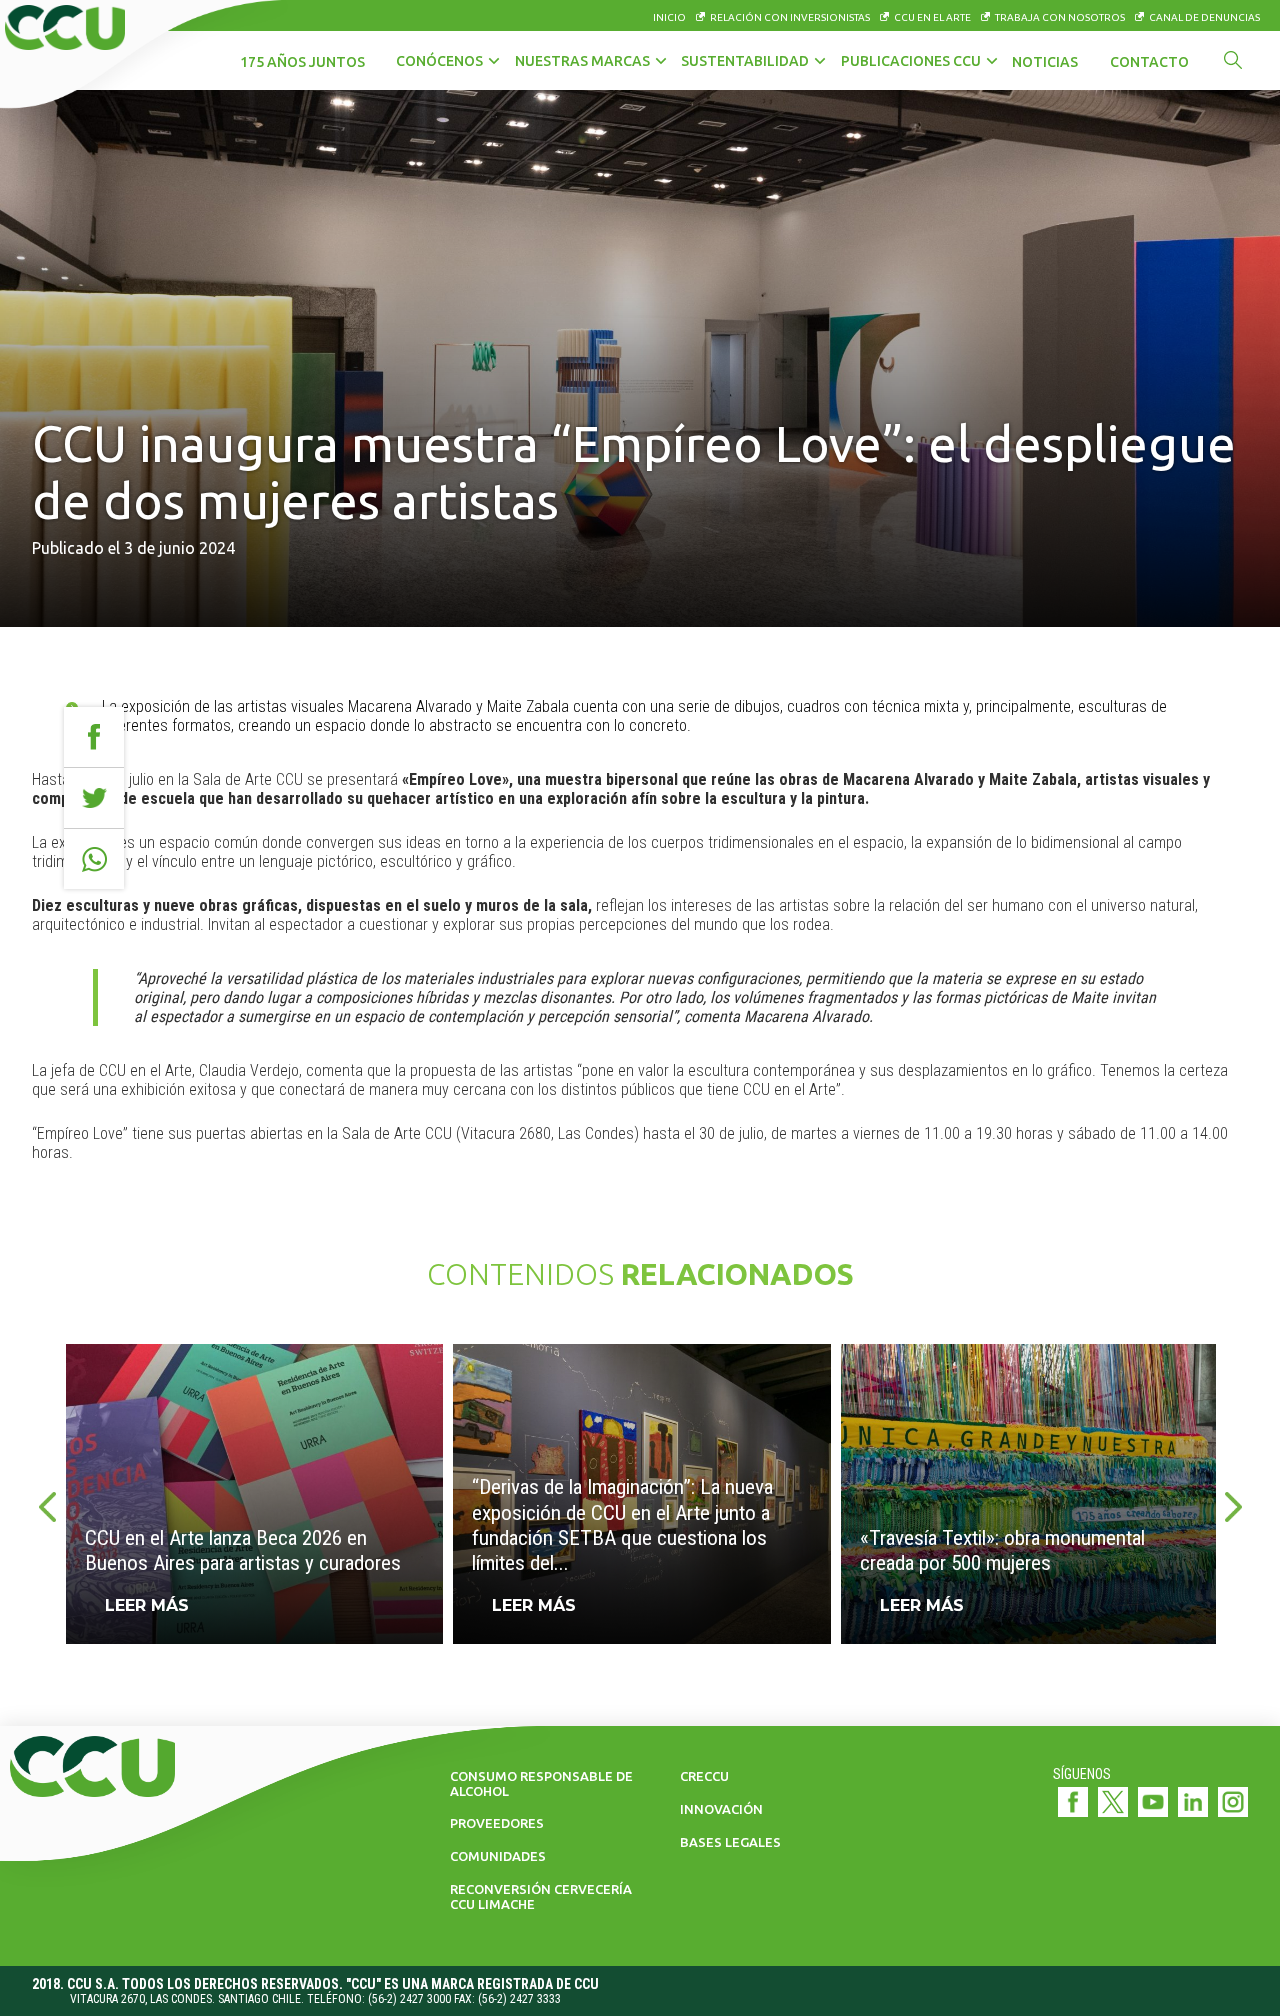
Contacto (1149, 62)
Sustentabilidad (745, 61)
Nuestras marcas (582, 61)
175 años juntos (302, 62)
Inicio (669, 17)
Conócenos (439, 61)
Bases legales (730, 1842)
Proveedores (497, 1823)
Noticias (1045, 62)
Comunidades (498, 1856)
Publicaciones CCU (911, 61)
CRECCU (704, 1776)
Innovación (721, 1809)
